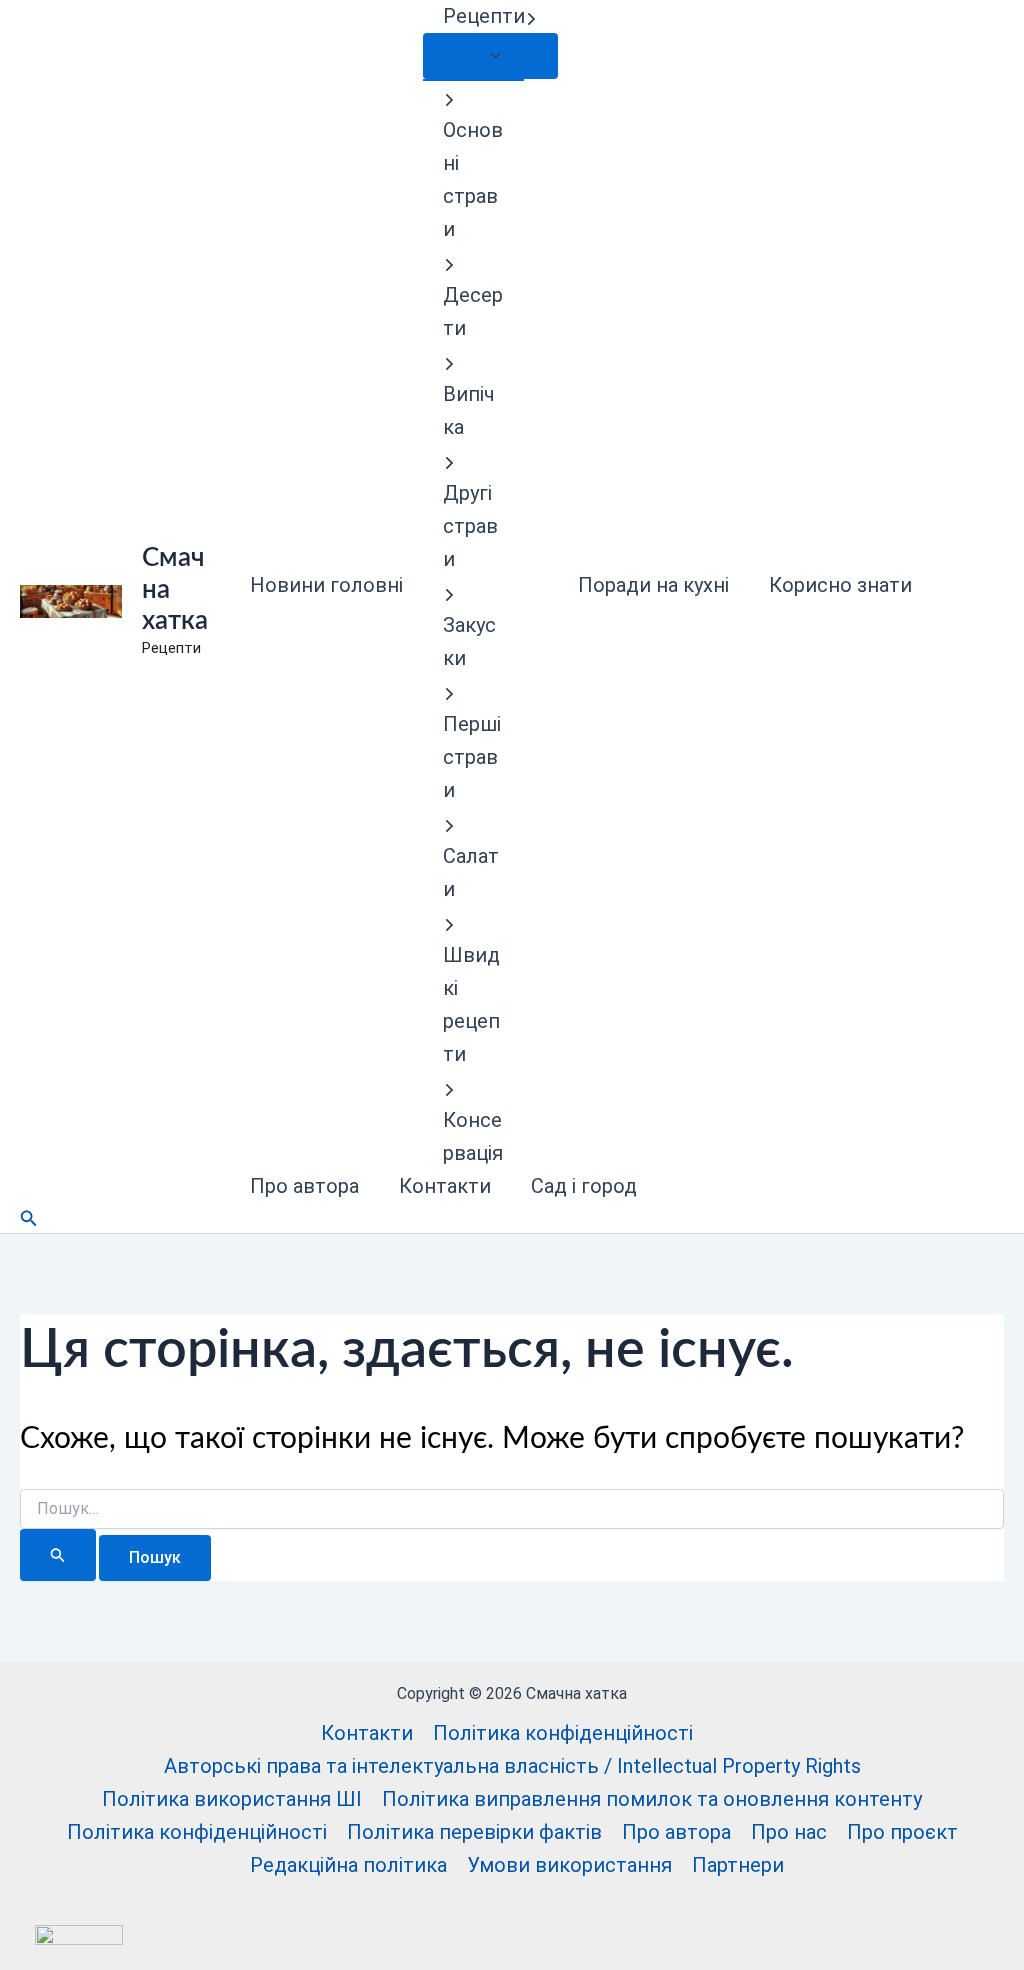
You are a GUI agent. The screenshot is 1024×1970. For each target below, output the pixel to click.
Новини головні (326, 585)
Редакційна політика (348, 1865)
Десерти (473, 311)
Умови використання (569, 1865)
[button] (531, 16)
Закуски (469, 641)
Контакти (445, 1186)
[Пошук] (58, 1555)
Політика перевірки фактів (474, 1832)
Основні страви (473, 179)
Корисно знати (840, 585)
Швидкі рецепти (471, 1004)
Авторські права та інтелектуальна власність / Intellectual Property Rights (512, 1766)
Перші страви (472, 757)
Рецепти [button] (484, 16)
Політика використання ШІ (232, 1799)
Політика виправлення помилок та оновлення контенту (652, 1799)
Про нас (789, 1832)
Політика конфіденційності (563, 1733)
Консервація (473, 1136)
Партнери (738, 1865)
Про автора (304, 1186)
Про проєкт (902, 1832)
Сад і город (584, 1186)
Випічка (469, 410)
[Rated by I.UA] (79, 1933)
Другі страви (470, 526)
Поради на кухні (653, 585)
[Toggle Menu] (490, 56)
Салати (471, 872)
